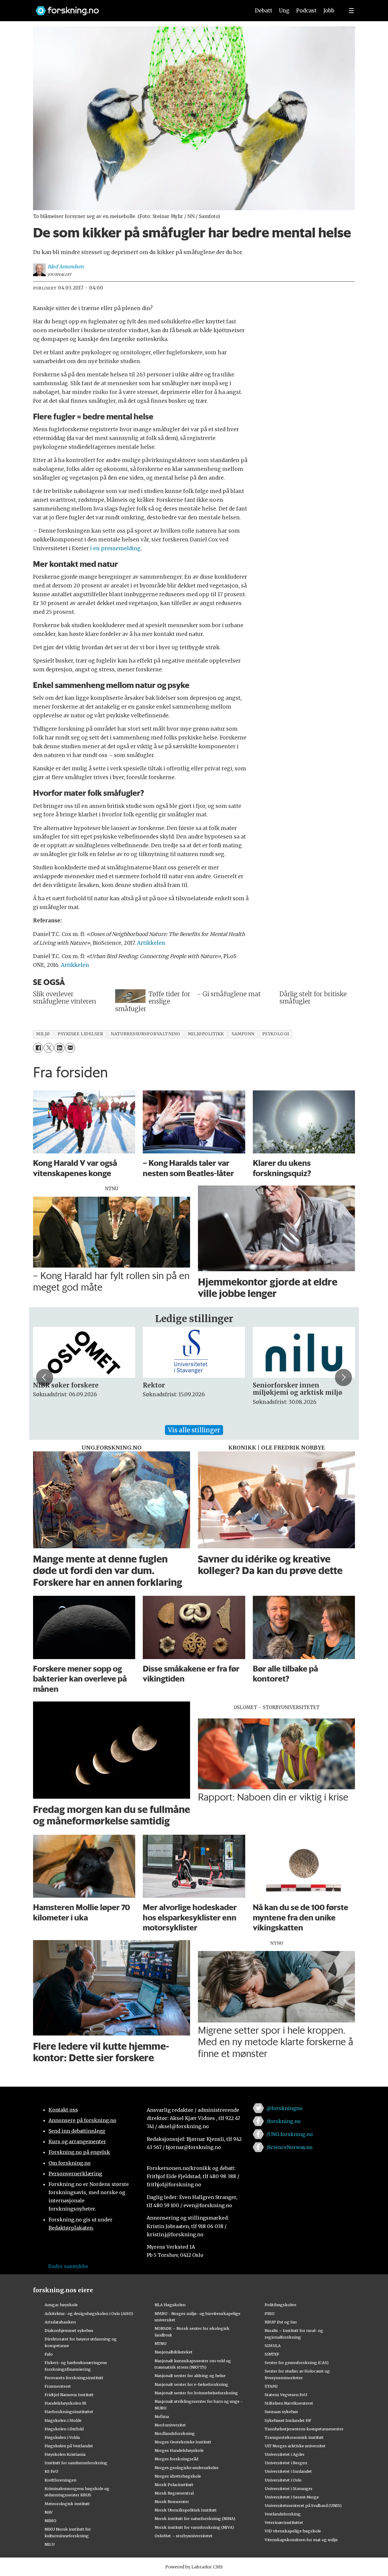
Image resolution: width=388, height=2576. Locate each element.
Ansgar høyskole (61, 2305)
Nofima (162, 2416)
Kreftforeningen (60, 2480)
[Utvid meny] (351, 11)
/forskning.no (284, 2121)
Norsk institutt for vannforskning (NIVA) (194, 2527)
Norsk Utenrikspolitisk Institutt (186, 2510)
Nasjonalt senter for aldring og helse (190, 2376)
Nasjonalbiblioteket (174, 2352)
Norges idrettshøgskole (178, 2476)
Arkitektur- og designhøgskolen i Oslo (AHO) (89, 2313)
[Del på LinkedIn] (59, 1048)
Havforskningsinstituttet (69, 2412)
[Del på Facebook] (38, 1048)
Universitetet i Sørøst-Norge (292, 2497)
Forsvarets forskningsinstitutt (74, 2378)
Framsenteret (58, 2386)
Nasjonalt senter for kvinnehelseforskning (196, 2393)
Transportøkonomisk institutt (294, 2437)
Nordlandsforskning (175, 2433)
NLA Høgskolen (170, 2305)
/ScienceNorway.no (289, 2147)
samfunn (243, 1034)
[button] (45, 1377)
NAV (49, 2512)
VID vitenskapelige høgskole (293, 2531)
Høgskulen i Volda (62, 2437)
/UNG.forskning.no (290, 2134)
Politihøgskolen (280, 2305)
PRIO (270, 2313)
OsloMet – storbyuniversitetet (184, 2536)
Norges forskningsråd (176, 2459)
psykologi (276, 1034)
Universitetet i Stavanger (289, 2488)
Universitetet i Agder (285, 2454)
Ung (284, 11)
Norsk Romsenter (172, 2502)
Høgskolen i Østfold (64, 2429)
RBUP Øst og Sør (281, 2322)
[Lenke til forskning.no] (137, 8)
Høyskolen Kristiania (65, 2454)
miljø (43, 1034)
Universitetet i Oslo (283, 2480)
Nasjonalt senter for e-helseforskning (191, 2384)
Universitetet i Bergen (286, 2463)
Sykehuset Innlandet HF (288, 2420)
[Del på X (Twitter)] (49, 1048)
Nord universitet (170, 2425)
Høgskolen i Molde (63, 2420)
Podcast (306, 11)
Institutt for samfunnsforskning (76, 2463)
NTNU (161, 2343)
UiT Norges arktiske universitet (295, 2446)
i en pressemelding (115, 548)
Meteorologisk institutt (67, 2504)
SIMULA (273, 2346)
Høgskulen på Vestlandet (69, 2446)
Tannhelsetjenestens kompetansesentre (304, 2429)
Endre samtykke (68, 2266)
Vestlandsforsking (283, 2514)
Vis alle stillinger (194, 1430)
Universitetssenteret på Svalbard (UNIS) (303, 2505)
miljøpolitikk (206, 1034)
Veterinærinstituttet (284, 2522)
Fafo (49, 2354)
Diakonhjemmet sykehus (69, 2330)
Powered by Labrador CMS (194, 2567)
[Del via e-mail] (70, 1048)
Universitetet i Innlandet (288, 2471)
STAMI (271, 2386)
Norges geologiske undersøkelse (187, 2468)
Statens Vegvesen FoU (286, 2395)
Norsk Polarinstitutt (174, 2485)
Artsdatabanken (60, 2322)
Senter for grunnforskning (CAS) (297, 2363)
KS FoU (51, 2471)
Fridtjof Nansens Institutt (69, 2395)
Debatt (264, 11)
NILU (50, 2544)
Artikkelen (151, 943)
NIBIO (50, 2521)
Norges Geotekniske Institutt (183, 2442)
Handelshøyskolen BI (65, 2403)
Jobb (329, 11)
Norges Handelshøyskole (179, 2450)
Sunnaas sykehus (281, 2412)
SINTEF (272, 2354)
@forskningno (284, 2108)
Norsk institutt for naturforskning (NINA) (195, 2518)
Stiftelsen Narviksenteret (289, 2403)
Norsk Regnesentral (174, 2493)
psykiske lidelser (80, 1034)
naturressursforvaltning (145, 1034)
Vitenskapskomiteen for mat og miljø (301, 2540)
